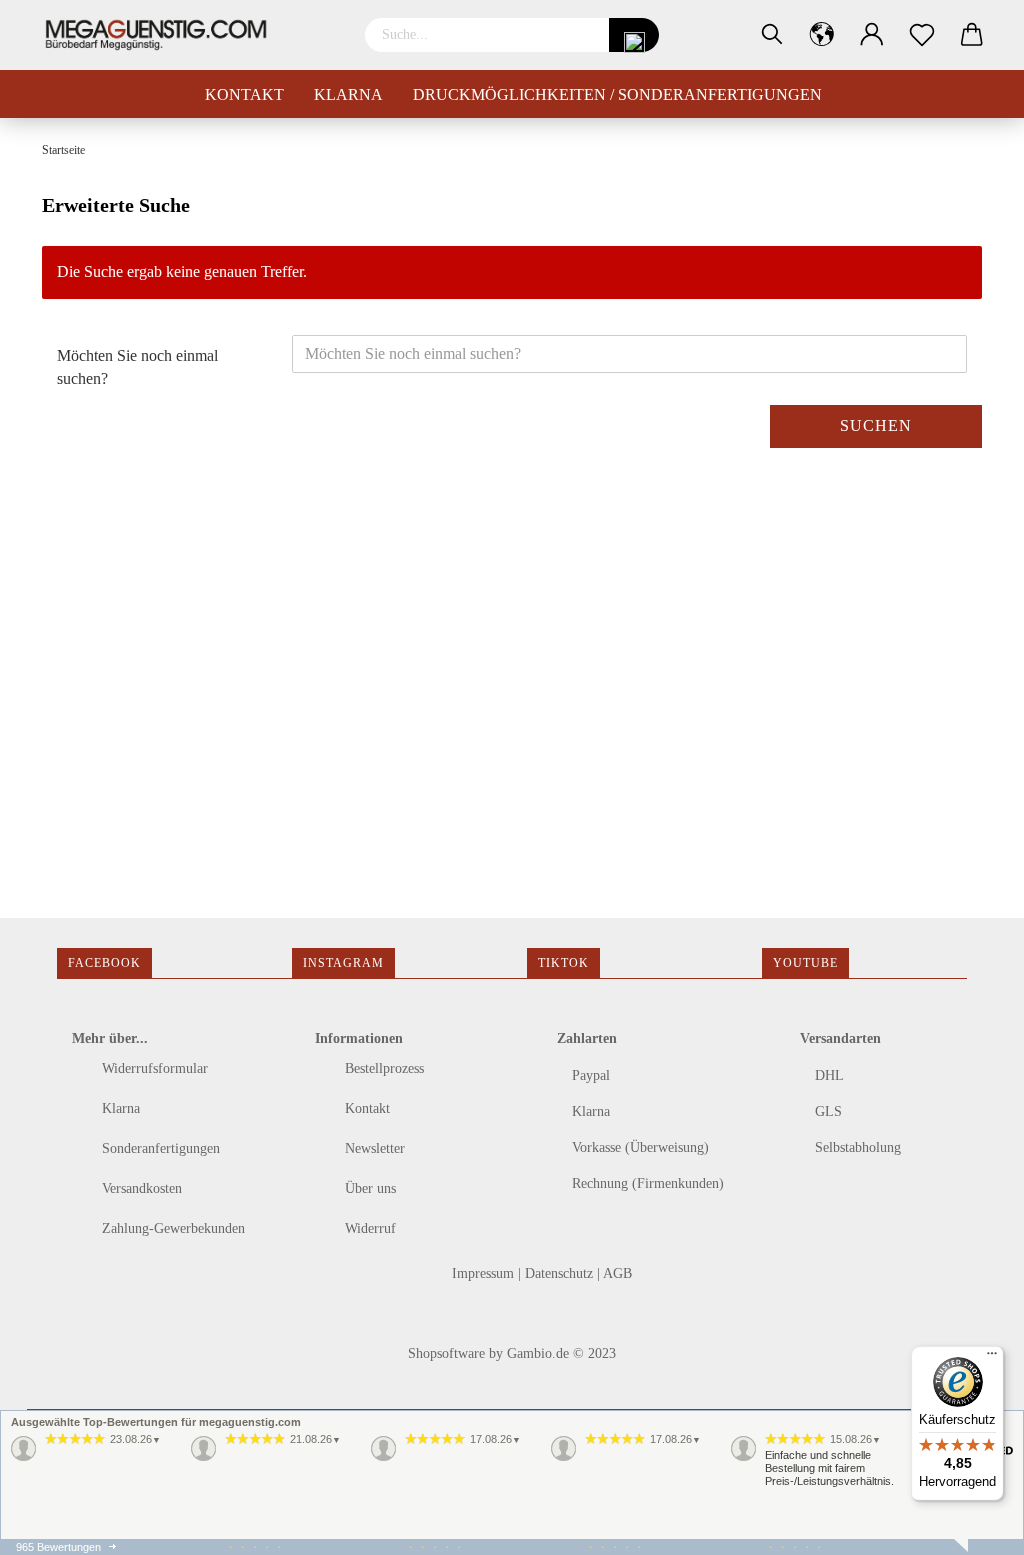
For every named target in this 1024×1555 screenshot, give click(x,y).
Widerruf (368, 1228)
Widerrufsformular (153, 1068)
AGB (617, 1273)
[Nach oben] (55, 1525)
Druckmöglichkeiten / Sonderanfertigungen (617, 94)
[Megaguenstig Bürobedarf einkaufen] (163, 35)
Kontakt (244, 94)
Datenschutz (561, 1273)
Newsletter (373, 1148)
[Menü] (992, 1358)
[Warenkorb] (972, 35)
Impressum (485, 1273)
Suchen (876, 425)
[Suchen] (772, 35)
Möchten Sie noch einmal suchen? (137, 367)
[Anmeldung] (872, 35)
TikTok (563, 963)
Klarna (348, 94)
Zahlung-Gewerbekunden (171, 1228)
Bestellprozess (382, 1068)
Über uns (368, 1188)
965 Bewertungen (58, 1547)
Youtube (805, 963)
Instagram (343, 963)
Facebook (104, 963)
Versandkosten (140, 1188)
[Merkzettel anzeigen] (922, 35)
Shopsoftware (446, 1353)
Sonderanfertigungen (159, 1148)
